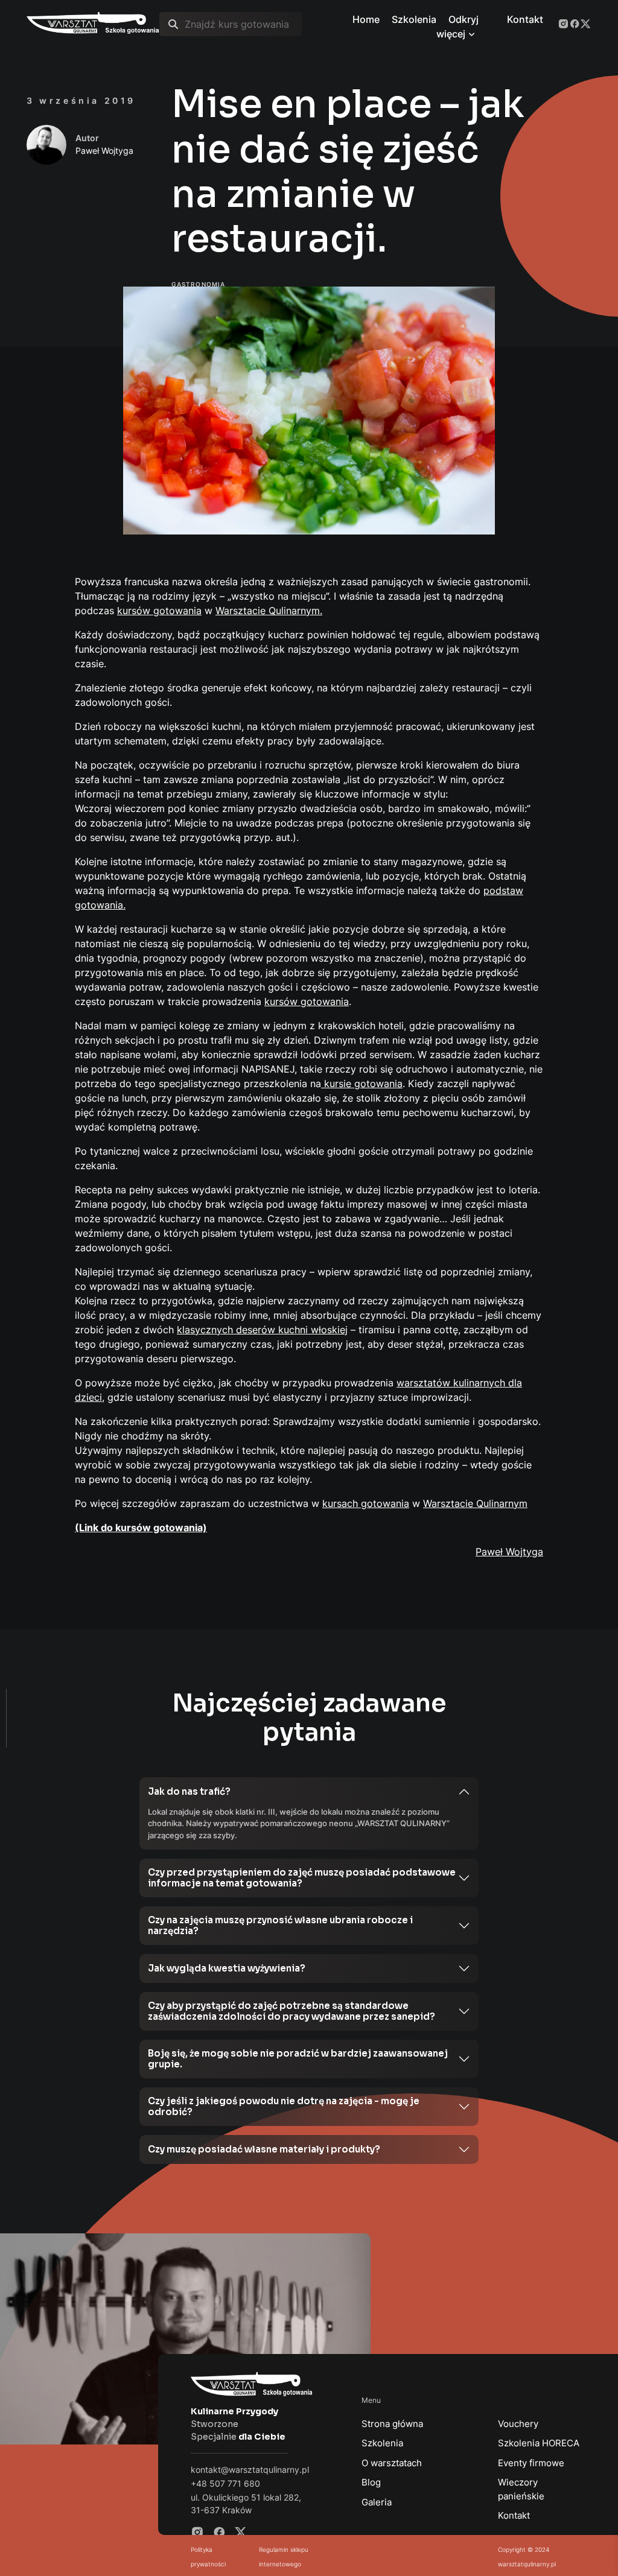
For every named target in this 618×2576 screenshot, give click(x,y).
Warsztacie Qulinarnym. (269, 611)
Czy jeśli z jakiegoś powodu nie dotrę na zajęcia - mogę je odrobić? (284, 2106)
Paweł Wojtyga (509, 1552)
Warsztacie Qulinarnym (475, 1503)
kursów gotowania (159, 611)
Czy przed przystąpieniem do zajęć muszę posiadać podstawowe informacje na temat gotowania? (302, 1878)
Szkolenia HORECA (539, 2443)
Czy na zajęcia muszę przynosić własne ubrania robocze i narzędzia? (280, 1925)
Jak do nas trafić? (189, 1791)
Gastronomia (198, 284)
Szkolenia (382, 2443)
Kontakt (514, 2515)
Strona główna (392, 2424)
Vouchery (518, 2424)
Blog (371, 2482)
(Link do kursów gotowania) (141, 1528)
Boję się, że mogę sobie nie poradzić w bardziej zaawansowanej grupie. (298, 2059)
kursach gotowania (366, 1503)
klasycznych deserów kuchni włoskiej (262, 1330)
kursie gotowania (362, 1083)
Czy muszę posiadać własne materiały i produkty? (264, 2149)
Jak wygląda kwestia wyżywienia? (227, 1968)
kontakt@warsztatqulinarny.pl (250, 2470)
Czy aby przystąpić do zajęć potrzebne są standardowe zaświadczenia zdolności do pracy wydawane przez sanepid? (291, 2011)
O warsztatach (392, 2463)
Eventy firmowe (531, 2463)
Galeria (377, 2502)
